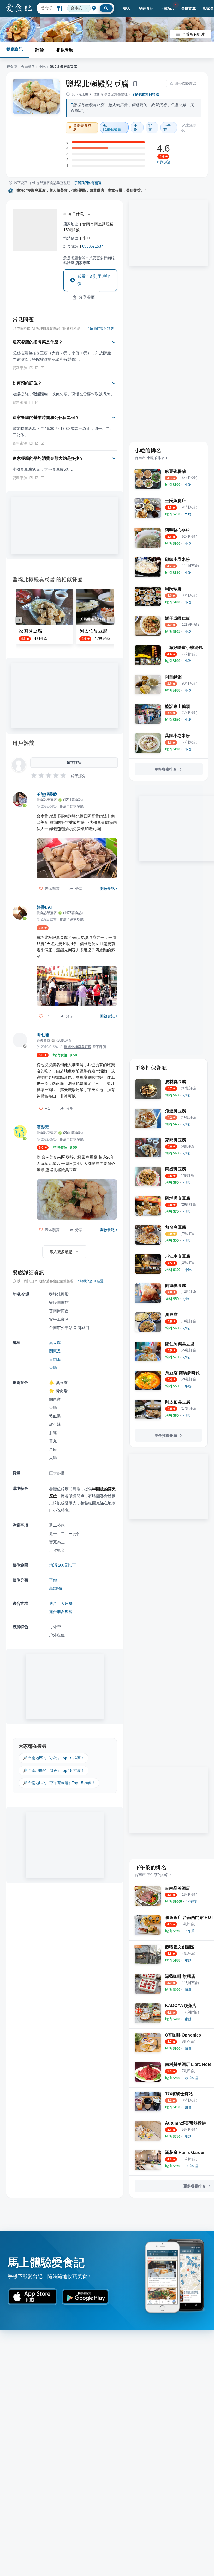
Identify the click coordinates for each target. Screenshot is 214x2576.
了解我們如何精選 (145, 94)
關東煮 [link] (55, 1351)
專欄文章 (189, 8)
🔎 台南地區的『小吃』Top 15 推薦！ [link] (53, 1758)
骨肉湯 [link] (55, 1359)
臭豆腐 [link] (55, 1342)
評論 (40, 50)
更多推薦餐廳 (166, 1435)
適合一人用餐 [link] (61, 1603)
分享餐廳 (87, 297)
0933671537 (93, 246)
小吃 (42, 67)
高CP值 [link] (56, 1588)
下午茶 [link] (167, 128)
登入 (127, 8)
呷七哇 (43, 1035)
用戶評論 (24, 743)
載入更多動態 (61, 1252)
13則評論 (164, 162)
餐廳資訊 (15, 49)
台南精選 (28, 67)
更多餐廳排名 (166, 769)
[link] (188, 485)
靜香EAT (45, 907)
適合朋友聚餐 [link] (61, 1612)
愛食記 (12, 67)
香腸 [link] (53, 1368)
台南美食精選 (82, 128)
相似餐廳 (65, 50)
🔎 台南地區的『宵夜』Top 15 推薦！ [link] (53, 1770)
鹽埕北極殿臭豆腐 (97, 83)
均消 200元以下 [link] (63, 1565)
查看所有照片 (193, 34)
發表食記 (146, 8)
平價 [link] (53, 1580)
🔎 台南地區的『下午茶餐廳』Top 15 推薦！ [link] (59, 1783)
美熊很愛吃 (47, 794)
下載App (167, 8)
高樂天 (43, 1127)
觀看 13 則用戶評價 (94, 280)
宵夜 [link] (150, 128)
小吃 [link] (135, 128)
